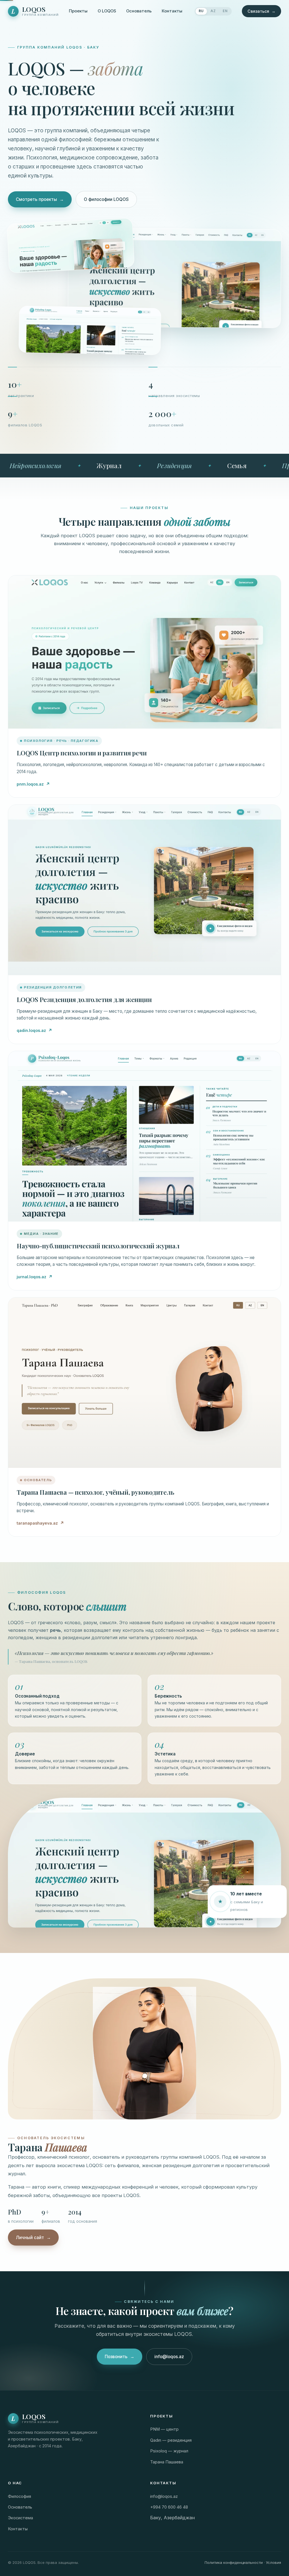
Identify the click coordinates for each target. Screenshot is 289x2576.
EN (225, 11)
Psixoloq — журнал (169, 2451)
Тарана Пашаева (167, 2462)
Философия (19, 2496)
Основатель (139, 11)
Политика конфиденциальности (234, 2562)
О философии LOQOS (106, 199)
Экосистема (20, 2518)
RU (201, 11)
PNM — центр (164, 2429)
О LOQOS (107, 11)
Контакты (172, 11)
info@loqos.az (169, 2357)
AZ (213, 11)
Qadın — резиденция (171, 2440)
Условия (273, 2562)
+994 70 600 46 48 (169, 2507)
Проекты (78, 11)
